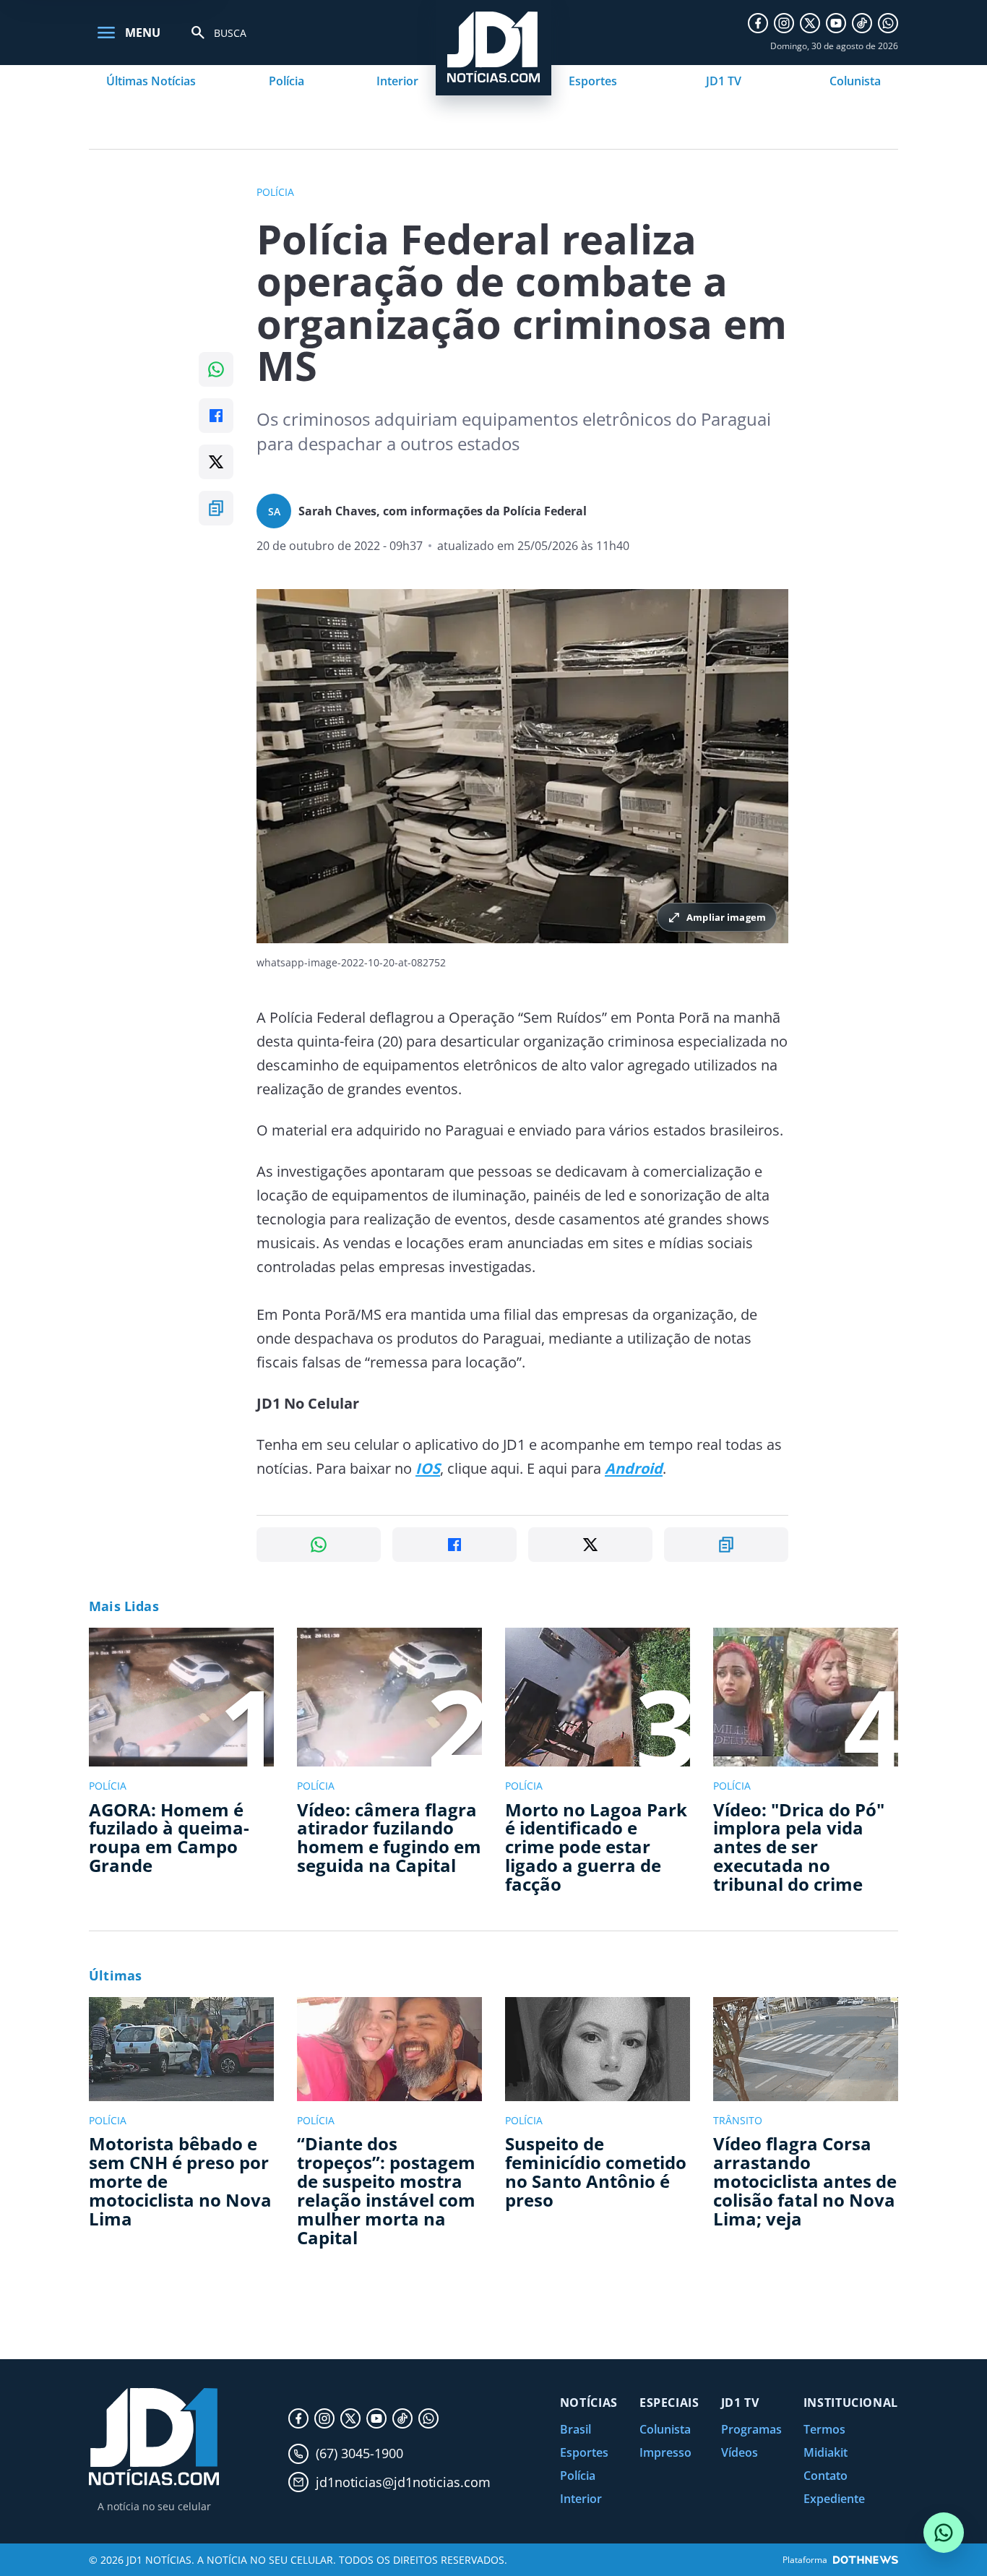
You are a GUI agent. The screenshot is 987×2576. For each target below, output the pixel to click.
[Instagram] (784, 23)
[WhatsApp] (888, 23)
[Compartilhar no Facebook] (216, 416)
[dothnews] (866, 2560)
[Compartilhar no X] (216, 462)
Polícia (286, 81)
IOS (428, 1468)
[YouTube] (836, 23)
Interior (397, 81)
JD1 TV (724, 81)
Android (634, 1468)
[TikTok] (862, 23)
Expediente (834, 2499)
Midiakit (826, 2452)
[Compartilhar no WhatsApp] (216, 369)
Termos (824, 2429)
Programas (751, 2429)
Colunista (855, 81)
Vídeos (740, 2452)
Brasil (576, 2429)
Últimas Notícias (151, 81)
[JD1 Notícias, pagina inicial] (154, 2437)
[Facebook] (758, 23)
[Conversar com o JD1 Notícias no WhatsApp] (944, 2533)
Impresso (665, 2452)
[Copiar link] (216, 508)
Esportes (593, 81)
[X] (810, 23)
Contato (826, 2476)
